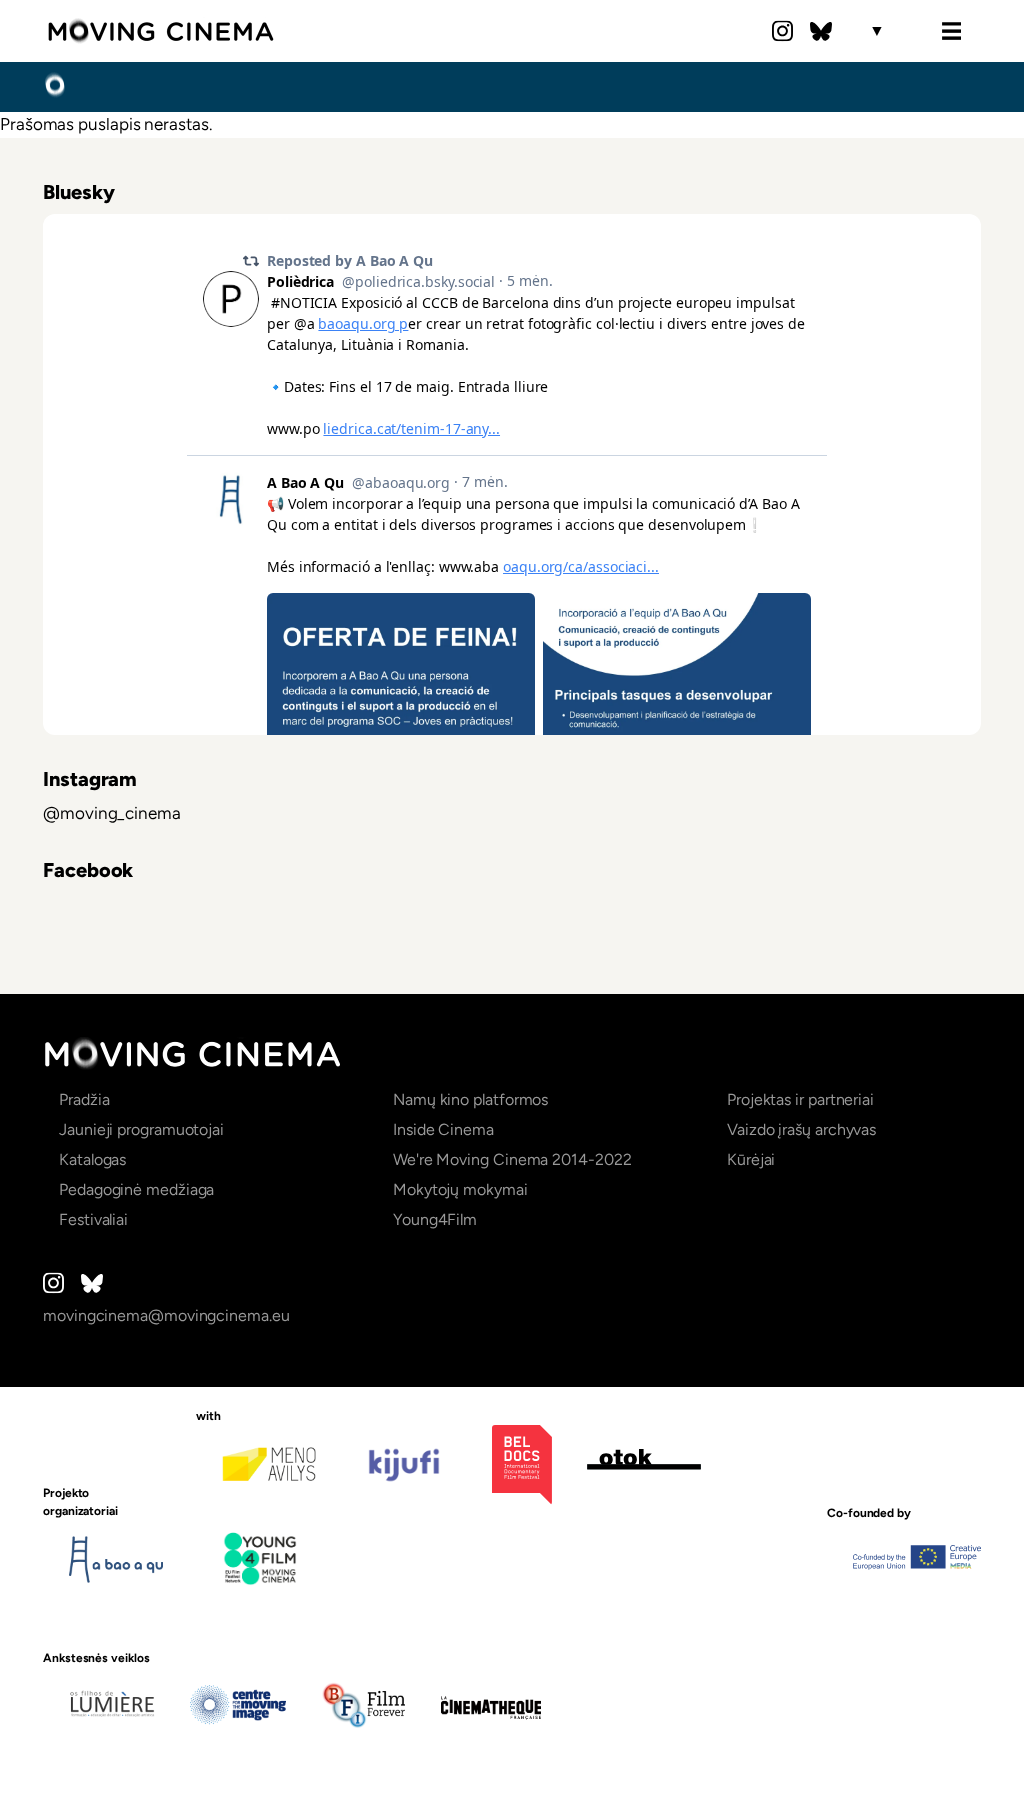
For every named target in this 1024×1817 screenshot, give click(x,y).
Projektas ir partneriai (800, 1099)
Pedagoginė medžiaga (136, 1189)
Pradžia (54, 86)
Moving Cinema (160, 31)
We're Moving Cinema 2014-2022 (512, 1159)
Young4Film (435, 1219)
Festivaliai (93, 1219)
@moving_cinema (112, 813)
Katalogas (92, 1159)
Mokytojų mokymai (460, 1189)
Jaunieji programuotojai (141, 1129)
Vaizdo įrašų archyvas (801, 1129)
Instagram (783, 31)
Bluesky (821, 31)
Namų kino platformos (470, 1099)
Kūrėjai (751, 1159)
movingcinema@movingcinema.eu (166, 1315)
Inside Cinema (443, 1129)
